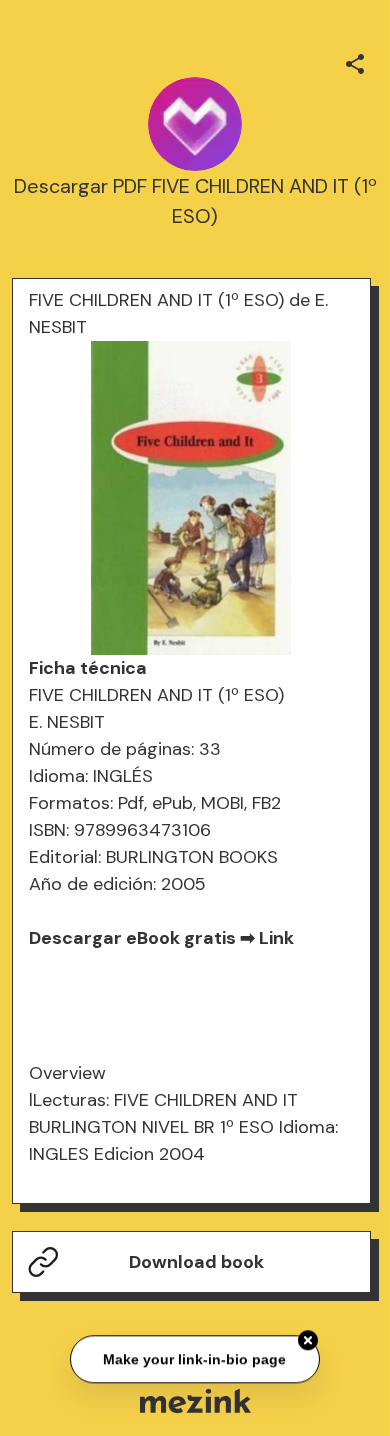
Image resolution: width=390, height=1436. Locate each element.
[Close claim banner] (308, 1339)
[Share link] (355, 61)
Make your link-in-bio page (195, 1358)
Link (276, 938)
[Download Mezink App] (195, 1400)
